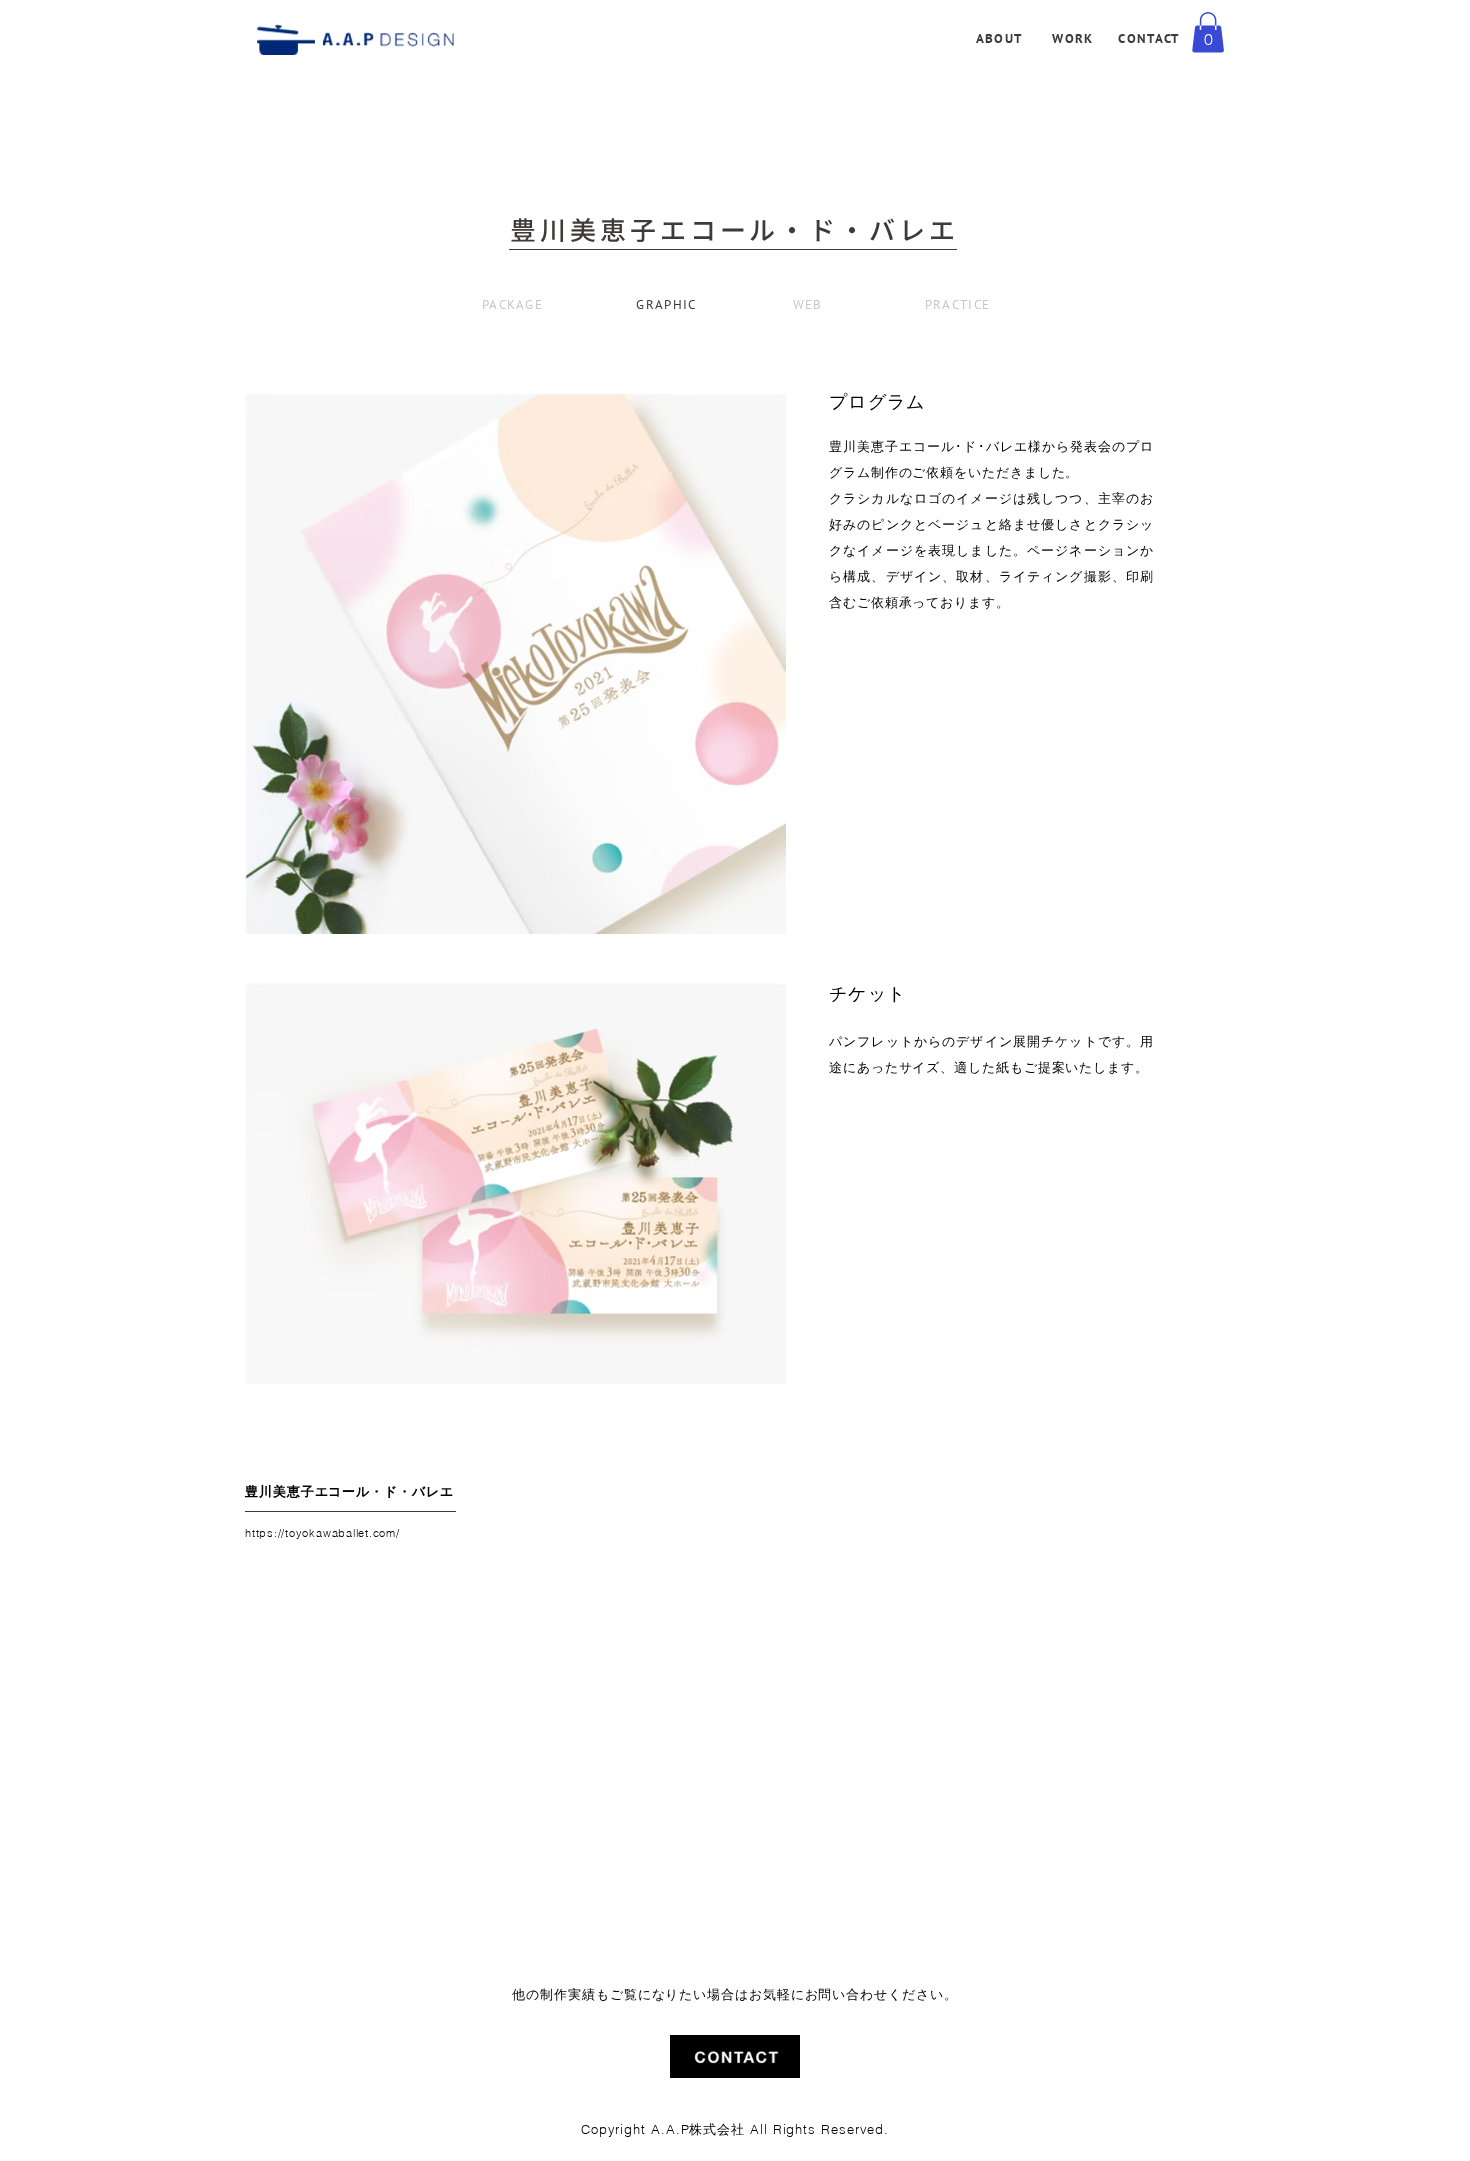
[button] (1208, 32)
